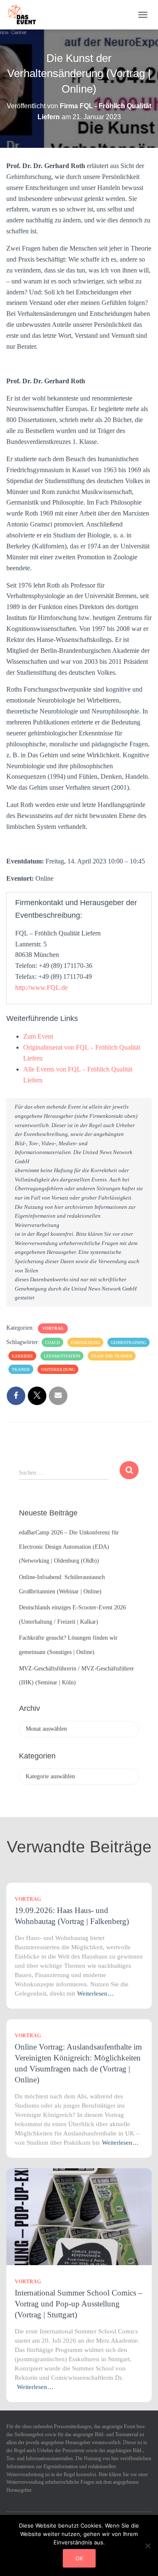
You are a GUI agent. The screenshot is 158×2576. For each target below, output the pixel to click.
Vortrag (53, 1328)
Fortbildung (85, 1343)
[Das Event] (25, 15)
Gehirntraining (129, 1343)
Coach (52, 1343)
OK (79, 2558)
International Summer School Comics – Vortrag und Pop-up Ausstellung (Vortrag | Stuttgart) (79, 2304)
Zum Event (38, 1036)
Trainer (21, 1370)
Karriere (22, 1356)
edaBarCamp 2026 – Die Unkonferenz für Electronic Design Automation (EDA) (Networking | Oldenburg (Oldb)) (69, 1547)
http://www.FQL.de (42, 987)
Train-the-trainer (112, 1356)
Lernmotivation (62, 1356)
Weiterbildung (58, 1370)
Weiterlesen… (95, 1993)
